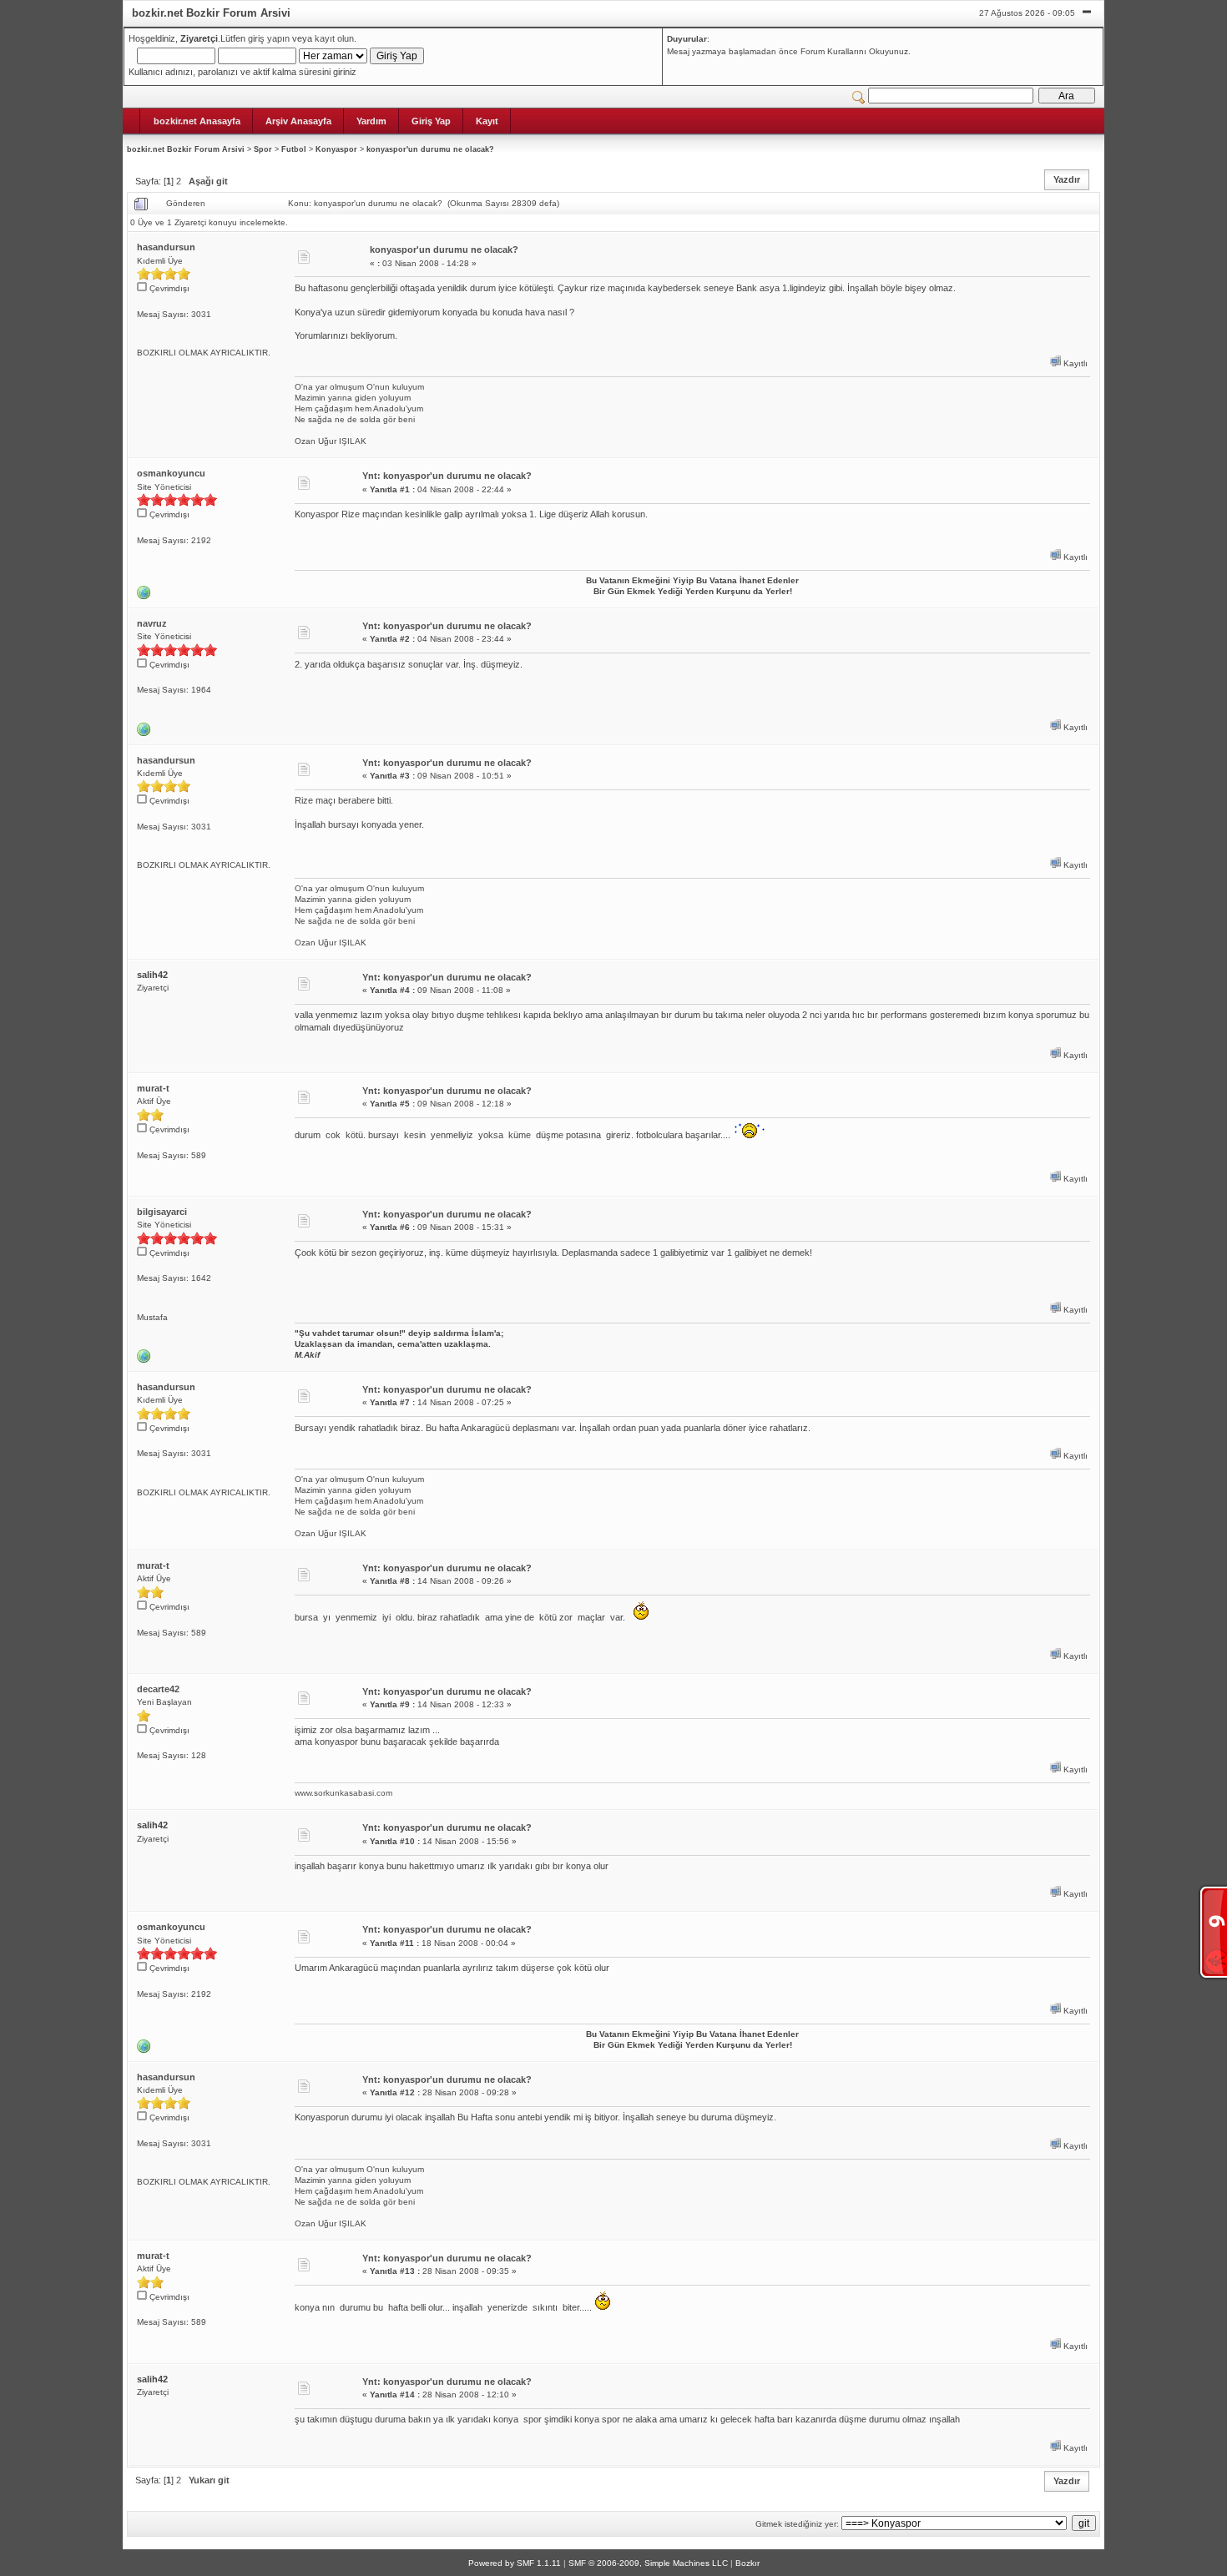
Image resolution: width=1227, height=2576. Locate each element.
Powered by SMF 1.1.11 (515, 2563)
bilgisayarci (162, 1212)
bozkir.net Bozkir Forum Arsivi (186, 149)
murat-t (153, 1088)
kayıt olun (334, 38)
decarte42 (158, 1689)
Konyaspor (336, 149)
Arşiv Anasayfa (298, 121)
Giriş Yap (431, 121)
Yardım (371, 121)
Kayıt (487, 121)
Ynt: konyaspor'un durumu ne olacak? (447, 476)
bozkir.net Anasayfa (197, 121)
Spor (263, 149)
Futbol (294, 149)
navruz (152, 623)
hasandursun (166, 247)
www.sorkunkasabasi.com (343, 1793)
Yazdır (1067, 179)
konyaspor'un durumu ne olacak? (430, 149)
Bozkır (747, 2563)
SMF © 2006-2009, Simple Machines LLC (648, 2563)
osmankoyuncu (171, 473)
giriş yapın (269, 38)
